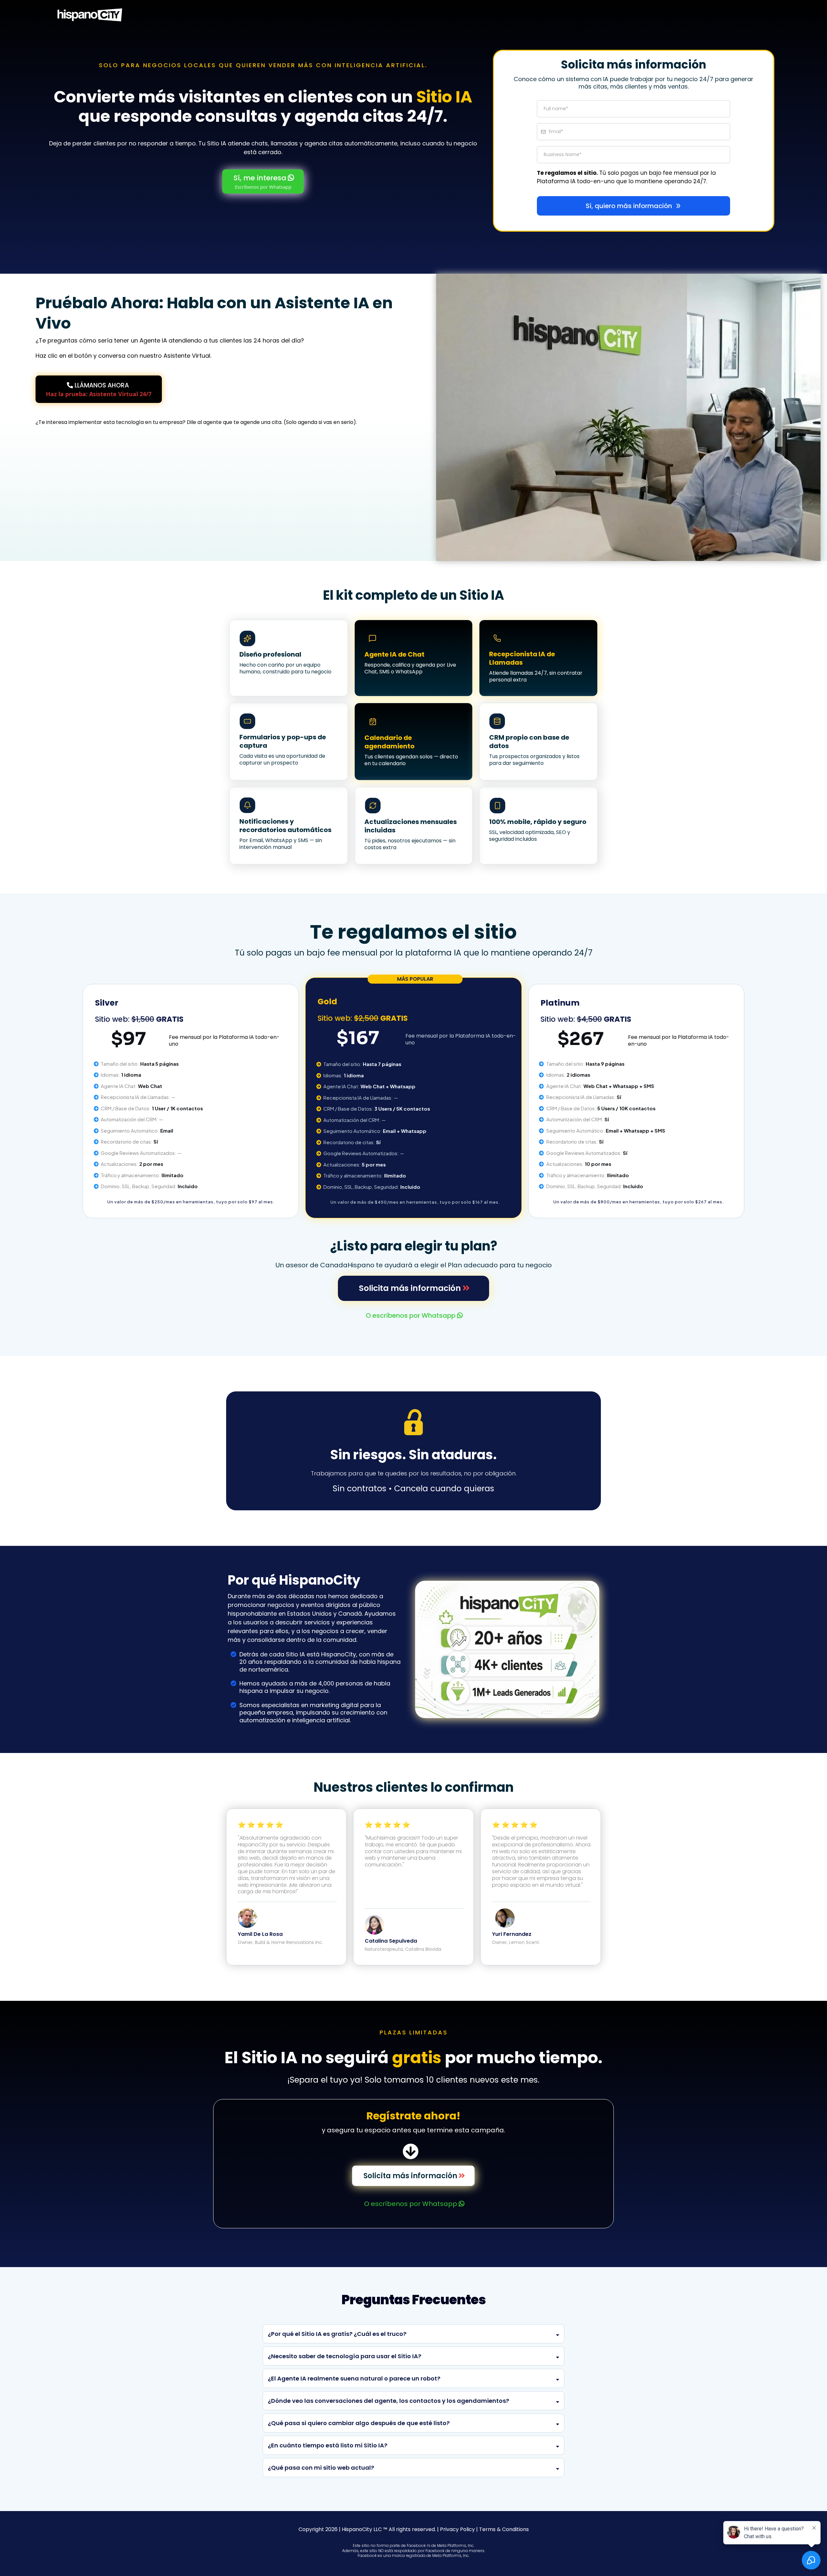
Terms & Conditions (504, 2529)
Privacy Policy (457, 2529)
